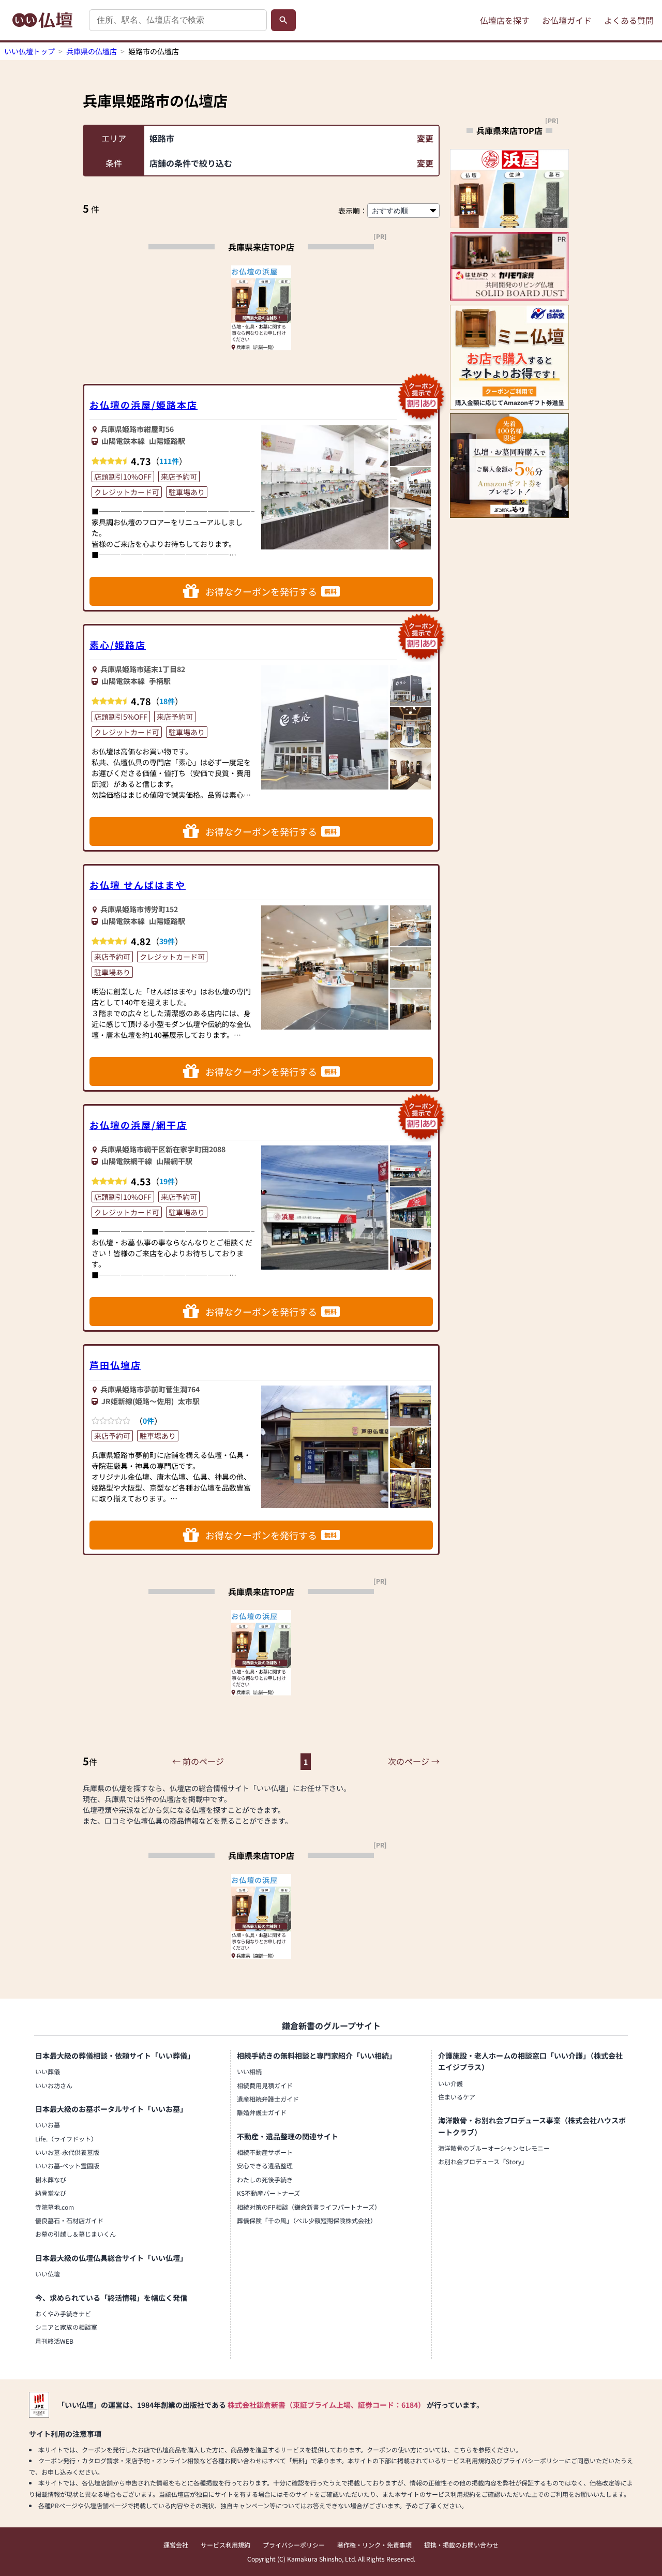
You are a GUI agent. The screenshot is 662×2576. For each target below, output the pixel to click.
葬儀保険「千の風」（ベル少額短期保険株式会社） (307, 2220)
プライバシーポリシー (294, 2545)
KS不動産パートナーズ (268, 2193)
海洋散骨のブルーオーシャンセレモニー (494, 2148)
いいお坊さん (54, 2085)
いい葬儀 (48, 2071)
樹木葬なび (51, 2179)
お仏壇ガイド (567, 20)
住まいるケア (457, 2097)
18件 (167, 701)
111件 (169, 461)
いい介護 (450, 2083)
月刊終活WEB (54, 2341)
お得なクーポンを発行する (271, 591)
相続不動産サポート (265, 2152)
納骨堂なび (51, 2193)
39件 (167, 941)
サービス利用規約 (225, 2545)
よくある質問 (629, 20)
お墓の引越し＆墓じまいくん (76, 2234)
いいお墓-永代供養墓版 (67, 2152)
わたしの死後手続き (265, 2179)
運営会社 (176, 2545)
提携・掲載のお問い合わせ (461, 2545)
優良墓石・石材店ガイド (69, 2220)
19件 (167, 1181)
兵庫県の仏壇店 (92, 51)
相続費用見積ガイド (265, 2085)
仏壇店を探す (505, 20)
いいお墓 (48, 2125)
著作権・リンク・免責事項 (374, 2545)
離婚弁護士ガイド (262, 2112)
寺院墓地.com (55, 2207)
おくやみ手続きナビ (63, 2313)
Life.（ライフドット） (66, 2139)
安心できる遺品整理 (265, 2165)
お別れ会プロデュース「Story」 (483, 2161)
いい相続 (249, 2071)
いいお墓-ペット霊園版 (67, 2165)
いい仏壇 (48, 2274)
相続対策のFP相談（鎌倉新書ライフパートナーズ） (309, 2207)
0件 (148, 1421)
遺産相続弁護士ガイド (268, 2099)
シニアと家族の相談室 (66, 2327)
